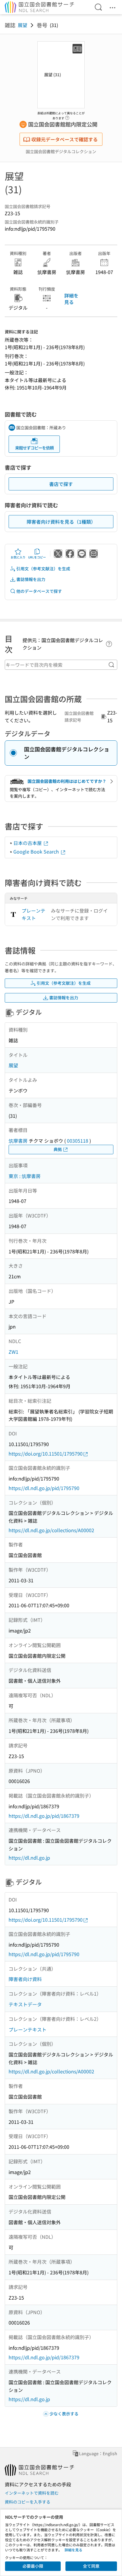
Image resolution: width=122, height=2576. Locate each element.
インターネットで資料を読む (32, 2493)
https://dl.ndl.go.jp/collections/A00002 (51, 1530)
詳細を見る (71, 299)
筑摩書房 (18, 1141)
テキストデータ (25, 2004)
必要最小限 (33, 2566)
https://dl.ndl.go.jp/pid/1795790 (44, 1488)
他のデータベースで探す (39, 591)
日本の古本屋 (28, 843)
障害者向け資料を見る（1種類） (61, 522)
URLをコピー (37, 557)
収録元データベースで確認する (65, 139)
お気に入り (18, 557)
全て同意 (91, 2566)
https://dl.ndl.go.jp (29, 1858)
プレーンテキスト (33, 914)
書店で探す (61, 484)
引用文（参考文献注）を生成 (43, 569)
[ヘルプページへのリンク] (67, 116)
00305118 (78, 1141)
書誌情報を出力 (31, 579)
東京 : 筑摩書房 (25, 1176)
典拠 (58, 1149)
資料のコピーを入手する (28, 2502)
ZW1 (13, 1352)
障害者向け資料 (25, 1979)
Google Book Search (37, 851)
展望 (23, 25)
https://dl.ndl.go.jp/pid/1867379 (44, 1816)
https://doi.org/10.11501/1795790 (46, 1454)
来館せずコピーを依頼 (34, 448)
